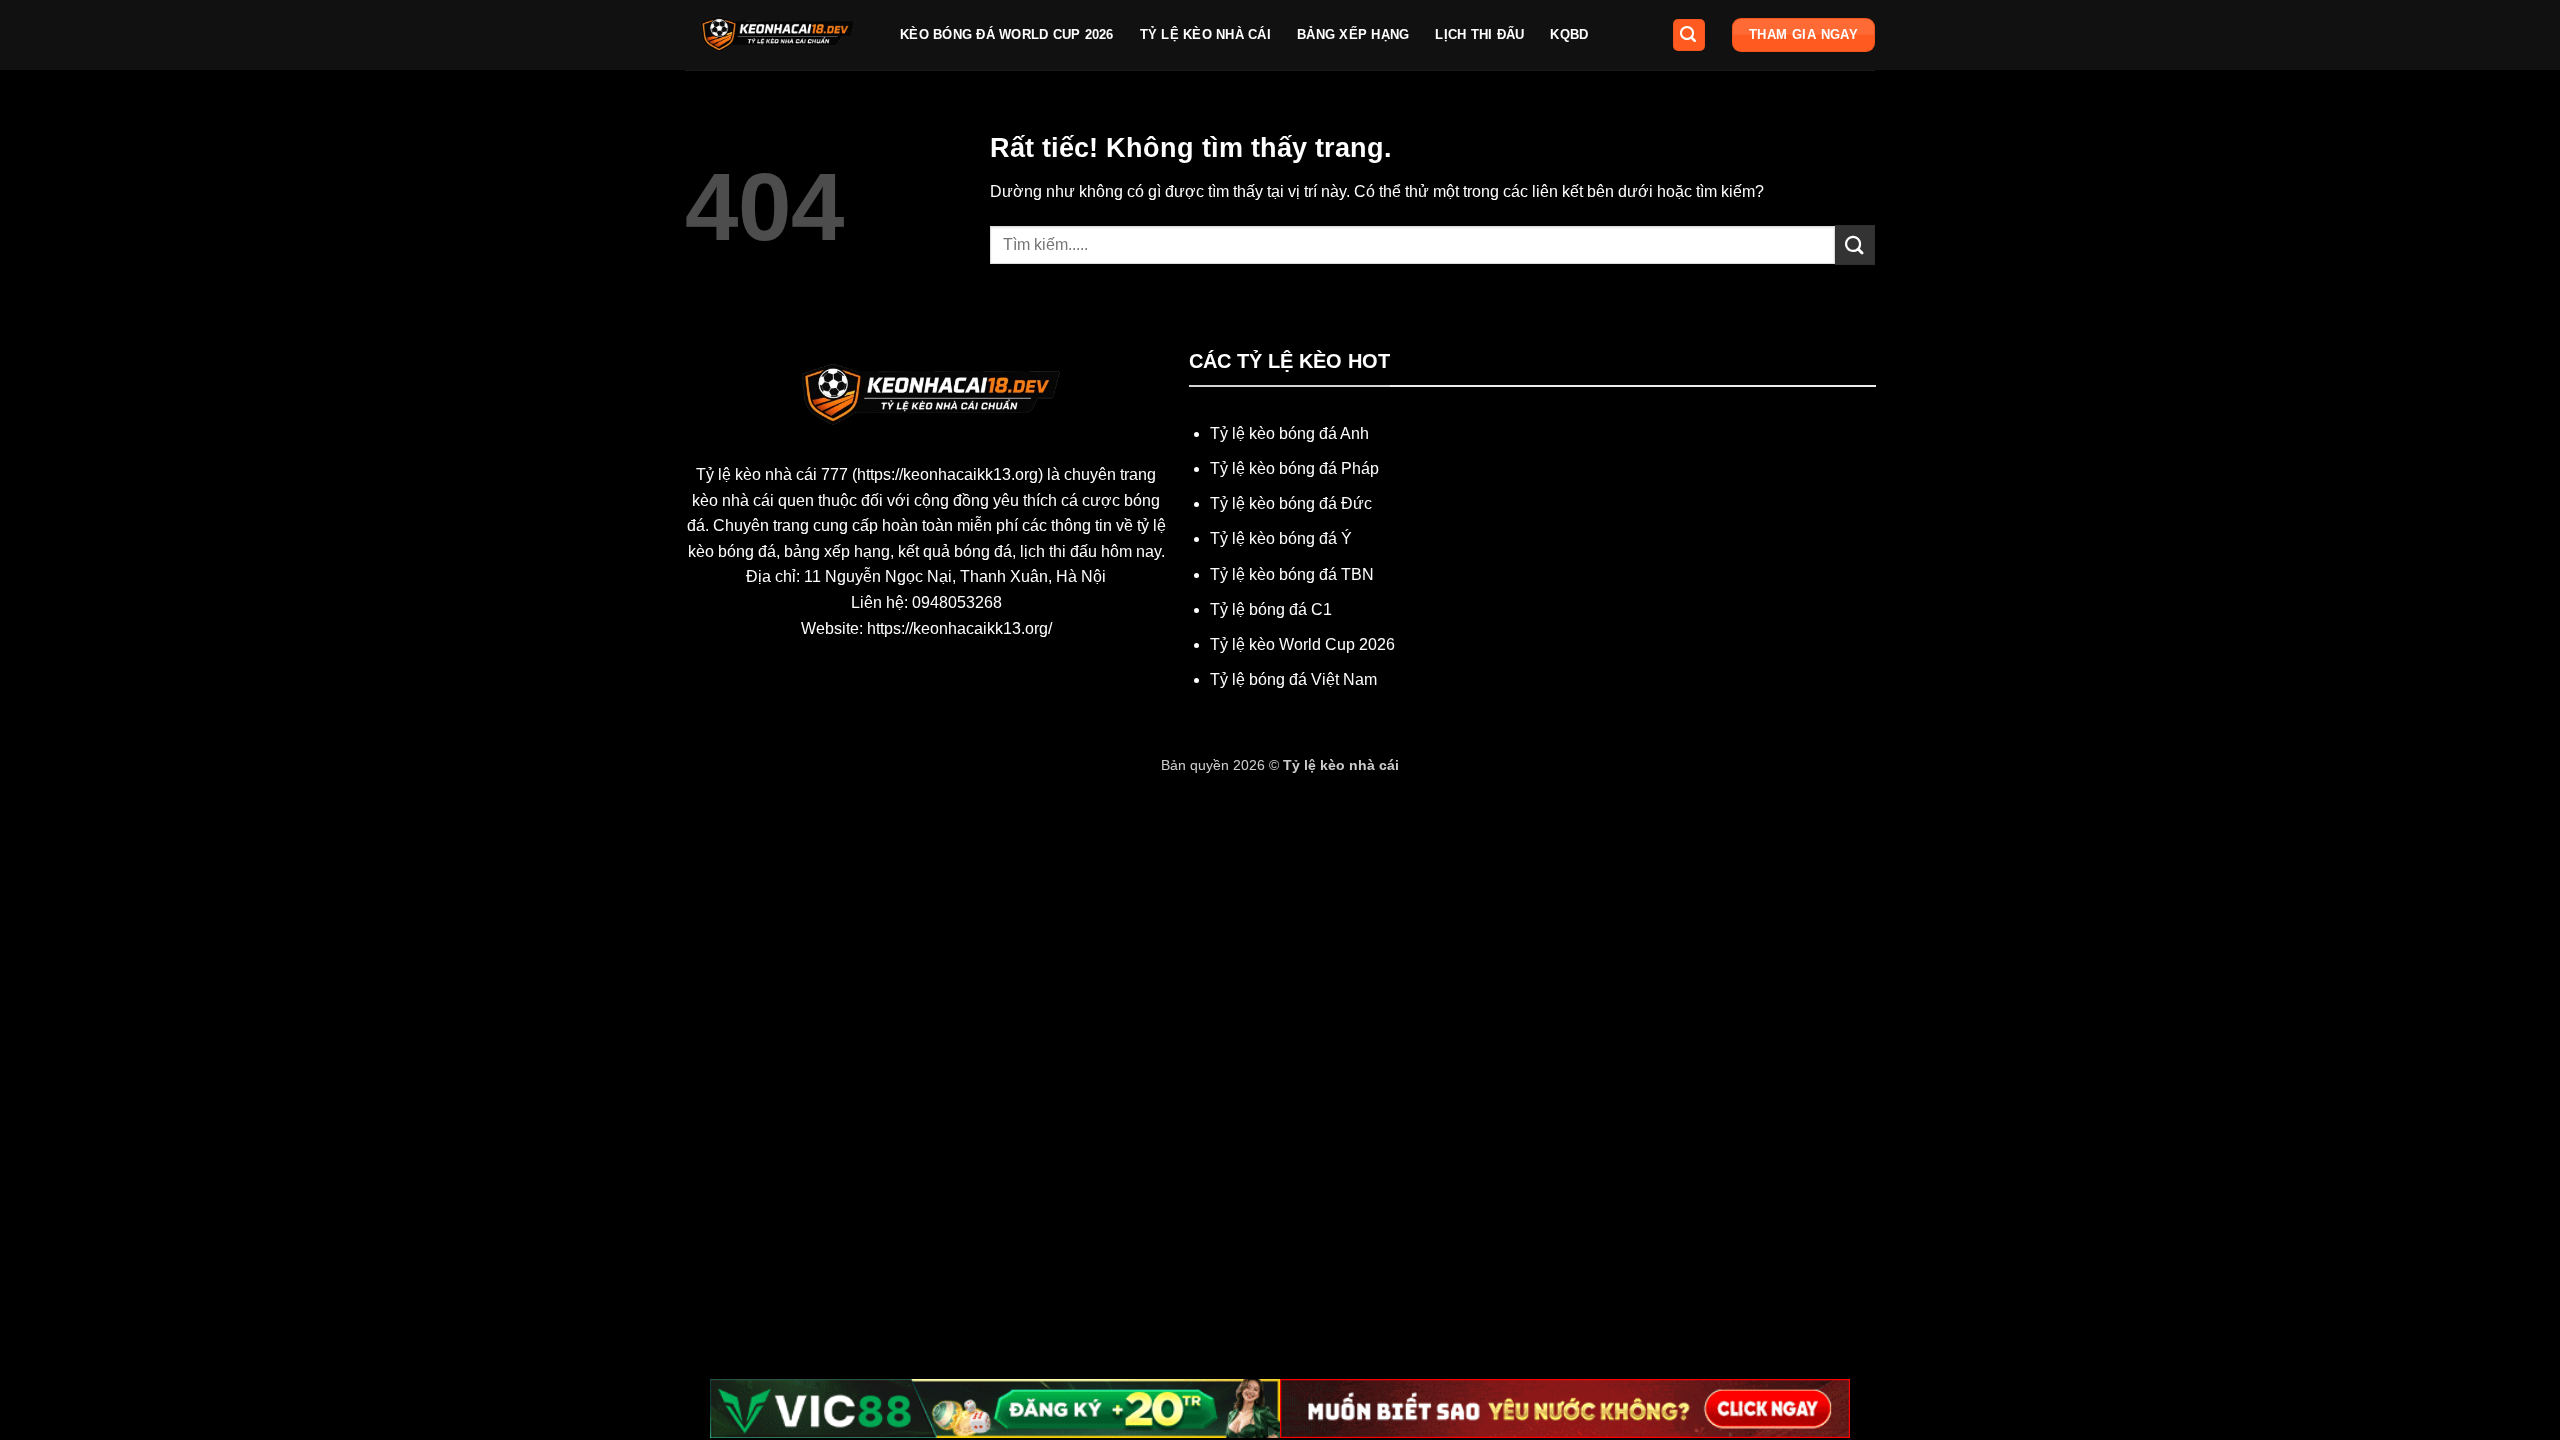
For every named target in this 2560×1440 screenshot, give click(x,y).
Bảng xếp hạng (1353, 34)
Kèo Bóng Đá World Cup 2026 (1007, 34)
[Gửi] (1855, 244)
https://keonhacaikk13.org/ (959, 628)
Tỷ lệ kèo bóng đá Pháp (1294, 468)
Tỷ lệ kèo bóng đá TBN (1292, 574)
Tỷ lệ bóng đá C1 (1271, 609)
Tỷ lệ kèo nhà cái (1205, 34)
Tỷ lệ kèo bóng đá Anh (1289, 433)
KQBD (1569, 34)
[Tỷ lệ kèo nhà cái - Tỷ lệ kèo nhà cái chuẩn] (777, 35)
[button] (1689, 35)
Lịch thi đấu (1479, 34)
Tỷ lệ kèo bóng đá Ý (1281, 538)
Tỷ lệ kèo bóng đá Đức (1291, 503)
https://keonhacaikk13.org (947, 474)
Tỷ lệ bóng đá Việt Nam (1293, 679)
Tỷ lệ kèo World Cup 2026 (1302, 644)
